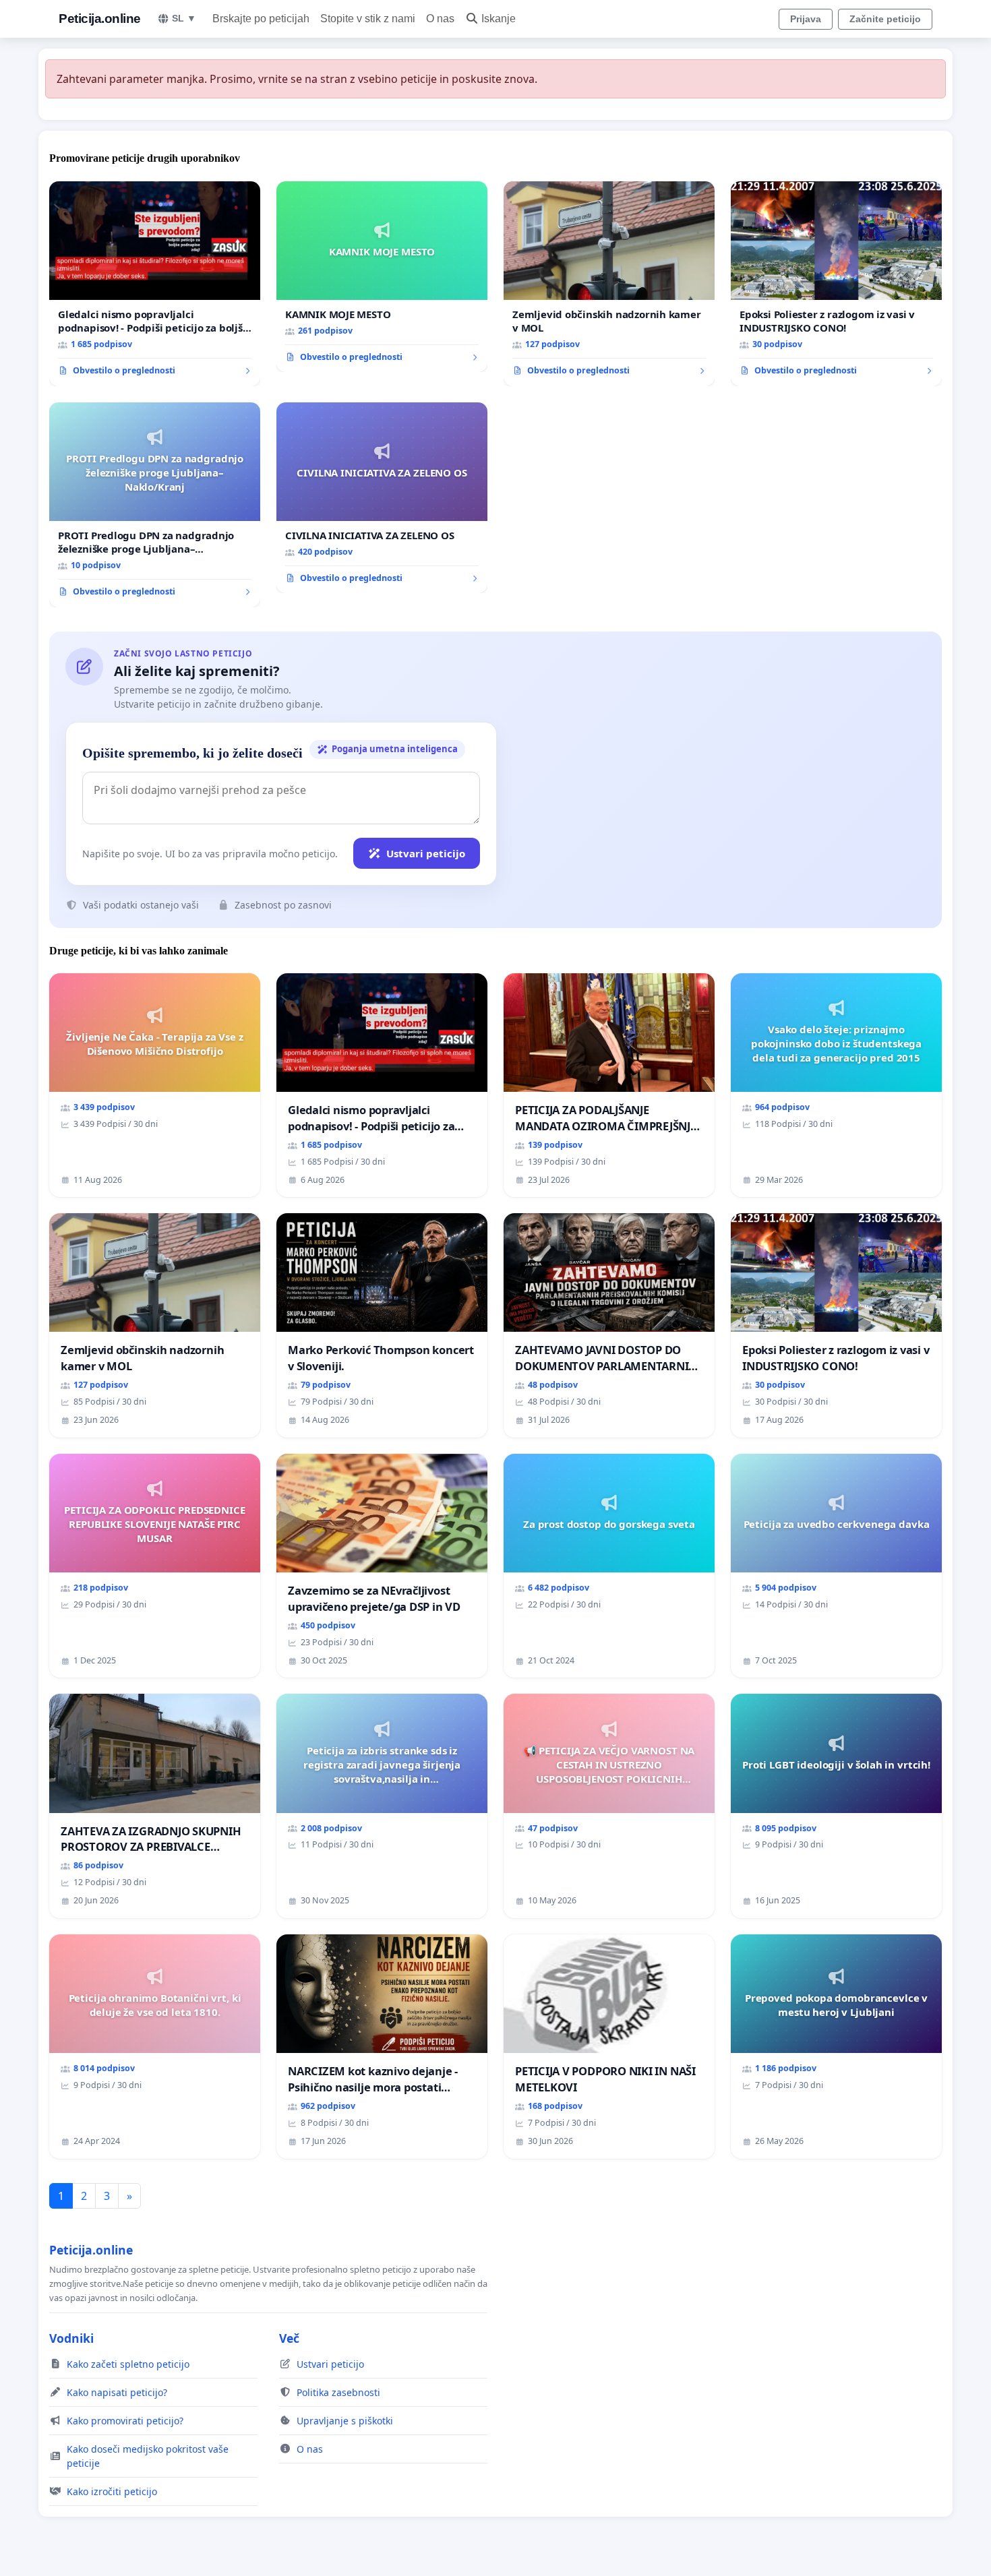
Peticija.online (100, 19)
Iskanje (499, 19)
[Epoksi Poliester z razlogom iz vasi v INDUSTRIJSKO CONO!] (836, 284)
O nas (440, 19)
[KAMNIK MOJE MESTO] (382, 277)
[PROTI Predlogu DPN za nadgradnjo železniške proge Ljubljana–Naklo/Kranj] (155, 505)
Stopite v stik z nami (368, 19)
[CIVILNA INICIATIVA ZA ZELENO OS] (382, 498)
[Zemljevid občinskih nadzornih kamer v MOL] (609, 284)
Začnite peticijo (885, 19)
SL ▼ (184, 18)
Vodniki (71, 2338)
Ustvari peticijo (426, 853)
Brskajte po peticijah (261, 19)
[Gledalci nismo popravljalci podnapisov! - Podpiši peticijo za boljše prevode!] (155, 284)
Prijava (806, 19)
